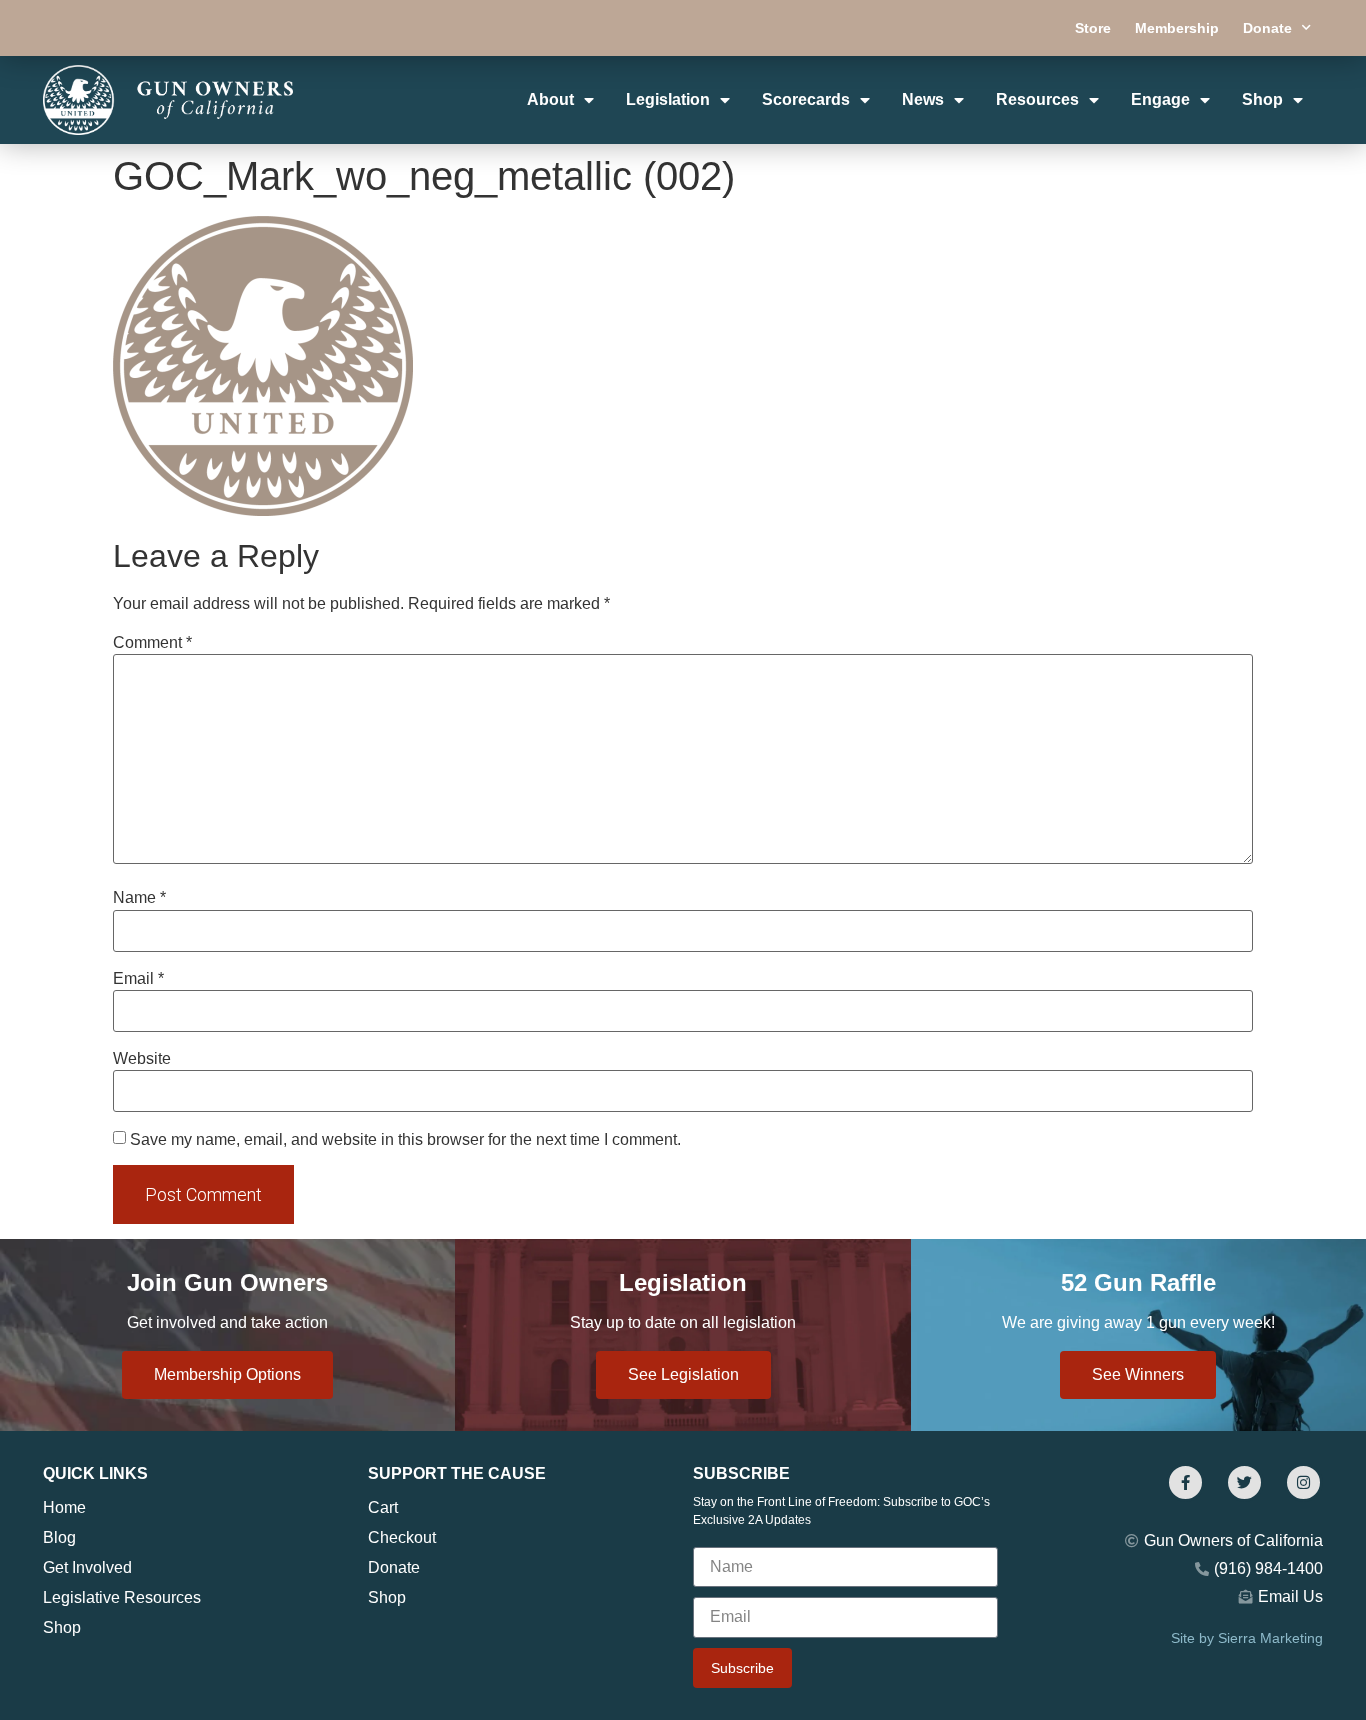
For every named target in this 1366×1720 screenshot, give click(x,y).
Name (139, 898)
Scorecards (806, 99)
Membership (1177, 28)
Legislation (668, 99)
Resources (1037, 99)
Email (138, 979)
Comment (152, 643)
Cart (383, 1507)
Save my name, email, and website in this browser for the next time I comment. (405, 1140)
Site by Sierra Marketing (1247, 1638)
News (923, 99)
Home (64, 1507)
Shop (1262, 99)
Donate (1267, 28)
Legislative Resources (122, 1597)
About (550, 99)
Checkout (402, 1537)
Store (1093, 28)
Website (142, 1059)
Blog (59, 1537)
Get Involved (87, 1567)
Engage (1160, 99)
